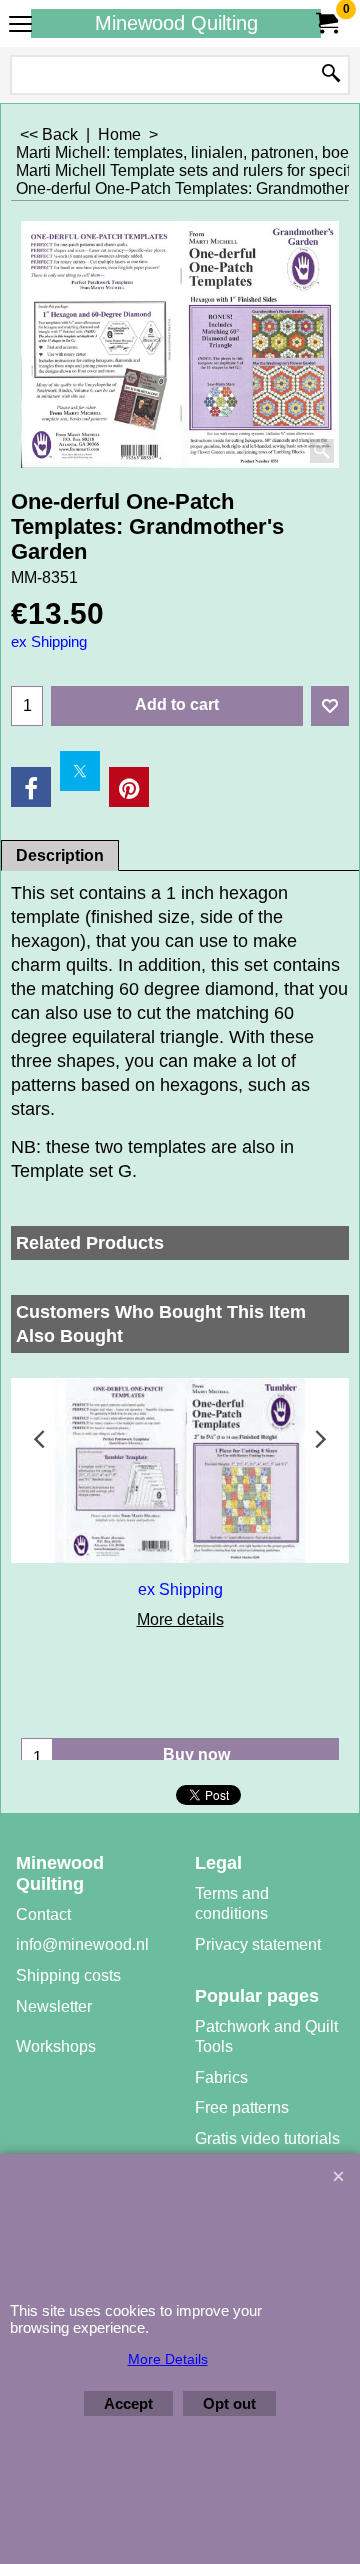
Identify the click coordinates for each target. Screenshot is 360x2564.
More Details (168, 2359)
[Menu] (20, 25)
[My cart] (326, 23)
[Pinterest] (129, 787)
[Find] (331, 75)
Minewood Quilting (176, 23)
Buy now (196, 1754)
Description (60, 855)
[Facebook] (31, 787)
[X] (80, 771)
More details (180, 1619)
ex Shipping (49, 642)
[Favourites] (330, 706)
